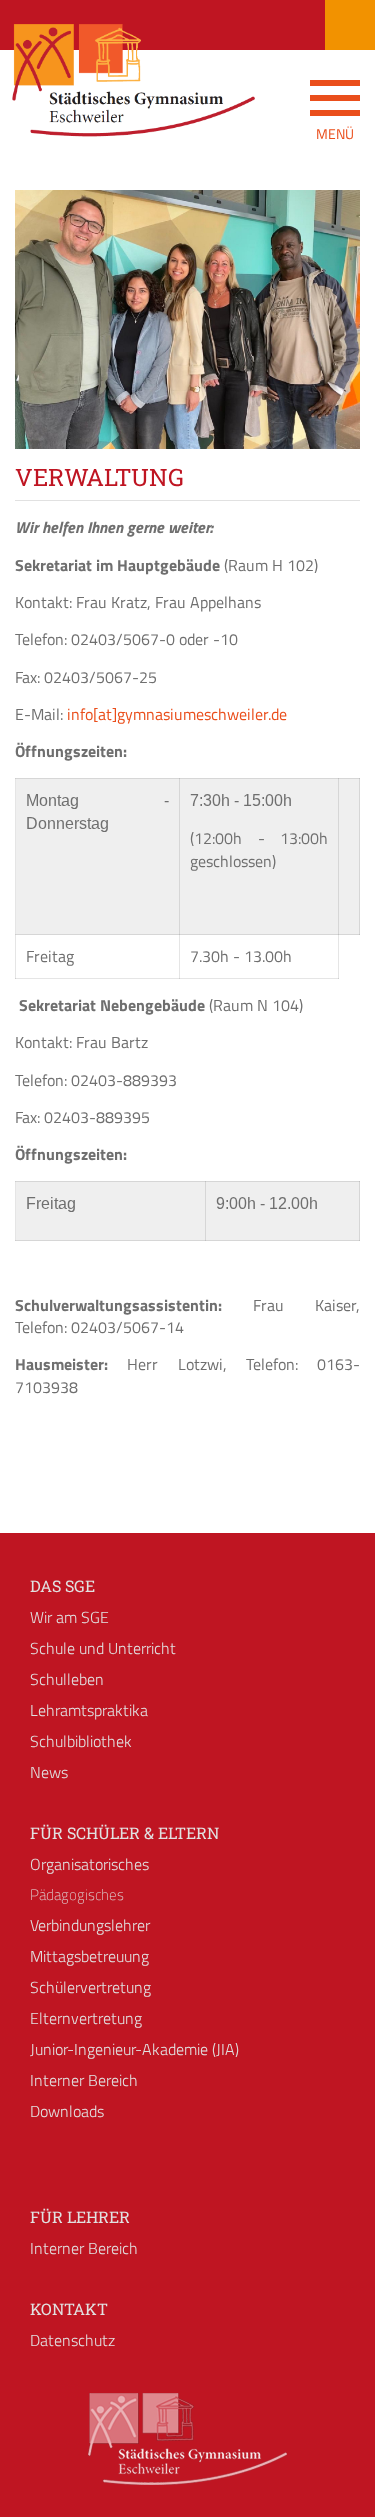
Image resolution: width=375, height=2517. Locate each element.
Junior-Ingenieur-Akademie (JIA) (134, 2049)
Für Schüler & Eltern (124, 1832)
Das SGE (62, 1585)
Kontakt (69, 2308)
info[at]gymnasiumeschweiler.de (177, 714)
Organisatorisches (89, 1864)
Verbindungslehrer (90, 1925)
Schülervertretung (90, 1987)
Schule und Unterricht (103, 1648)
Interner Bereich (84, 2080)
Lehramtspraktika (89, 1710)
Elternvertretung (86, 2018)
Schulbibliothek (81, 1741)
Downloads (67, 2111)
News (49, 1772)
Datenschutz (72, 2340)
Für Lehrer (80, 2216)
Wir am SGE (69, 1617)
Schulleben (67, 1679)
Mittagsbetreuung (89, 1956)
